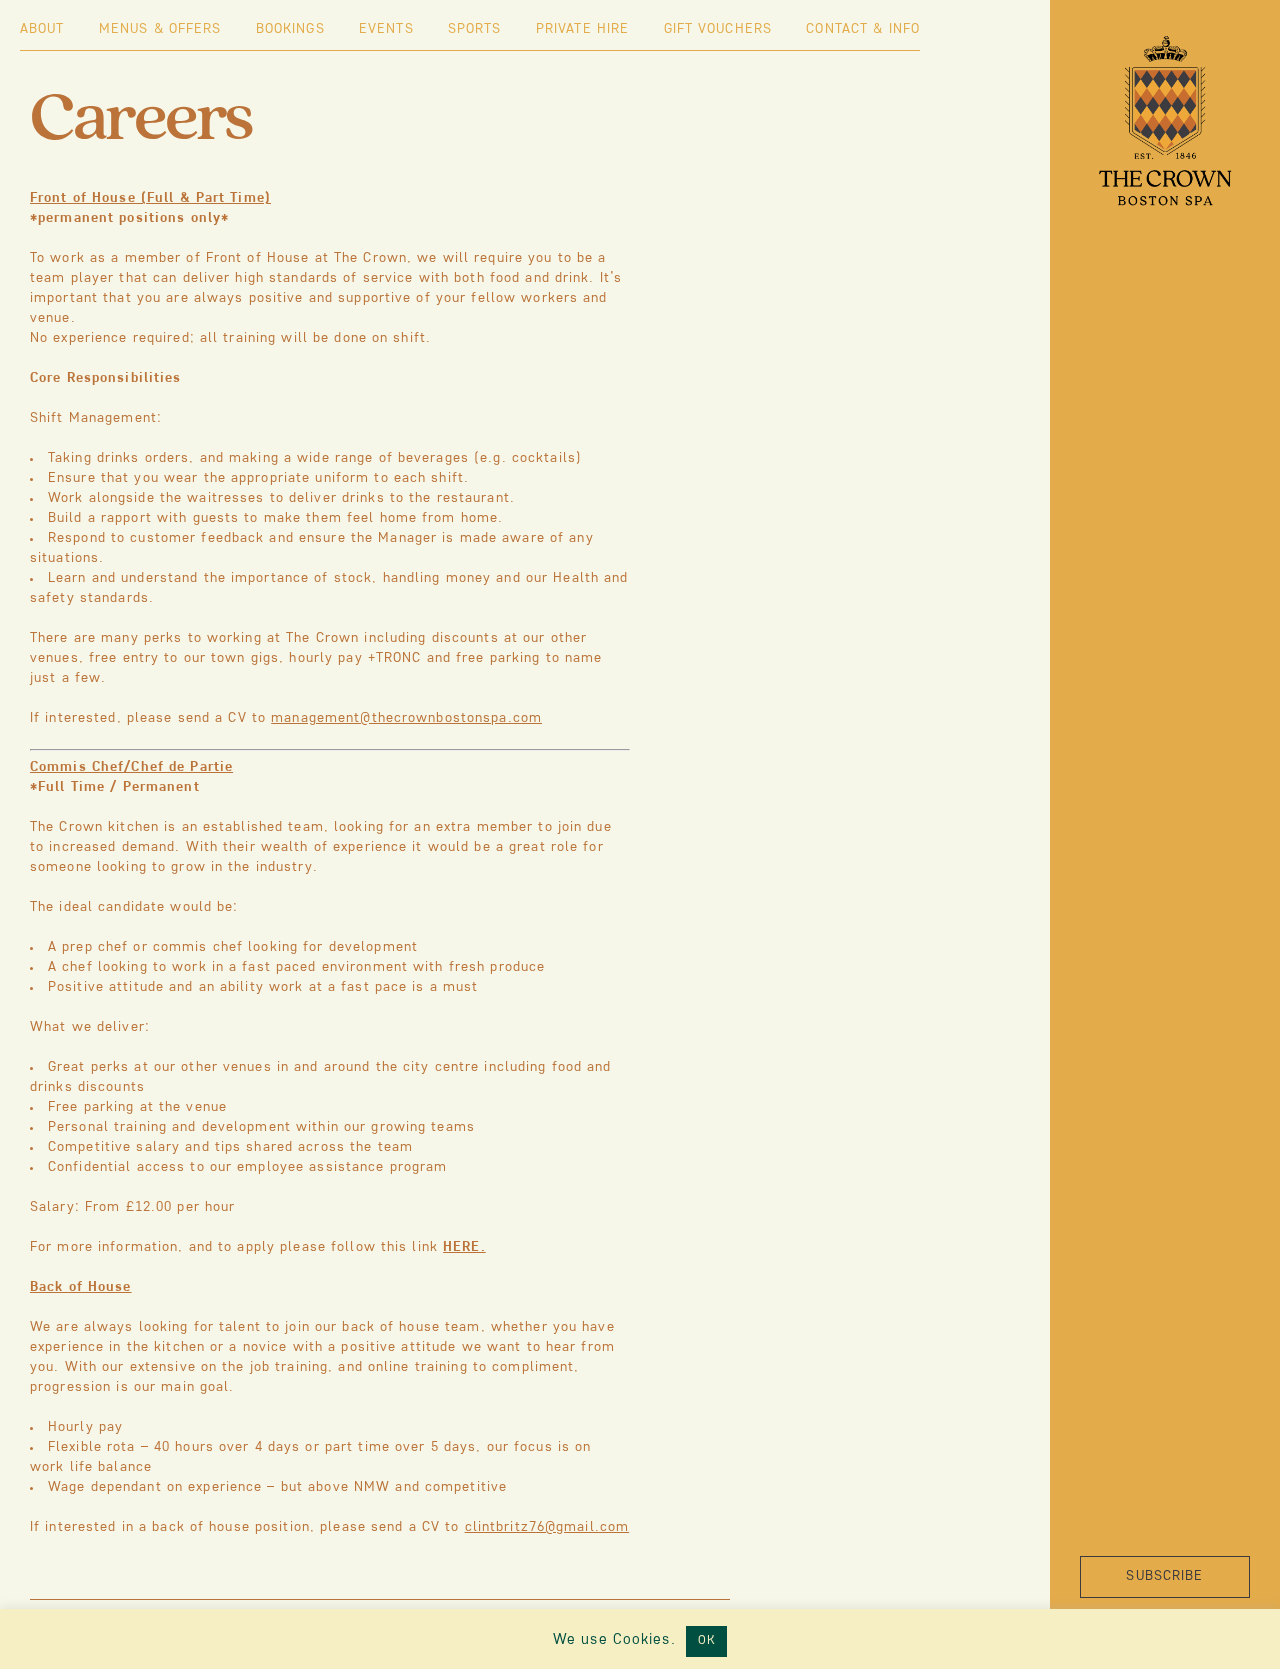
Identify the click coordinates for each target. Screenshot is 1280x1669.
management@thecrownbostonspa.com (406, 718)
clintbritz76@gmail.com (547, 1527)
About (42, 29)
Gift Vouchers (718, 29)
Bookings (290, 29)
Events (386, 29)
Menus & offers (160, 29)
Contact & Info (863, 29)
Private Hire (582, 29)
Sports (475, 29)
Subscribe (1164, 1576)
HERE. (464, 1247)
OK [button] (706, 1641)
